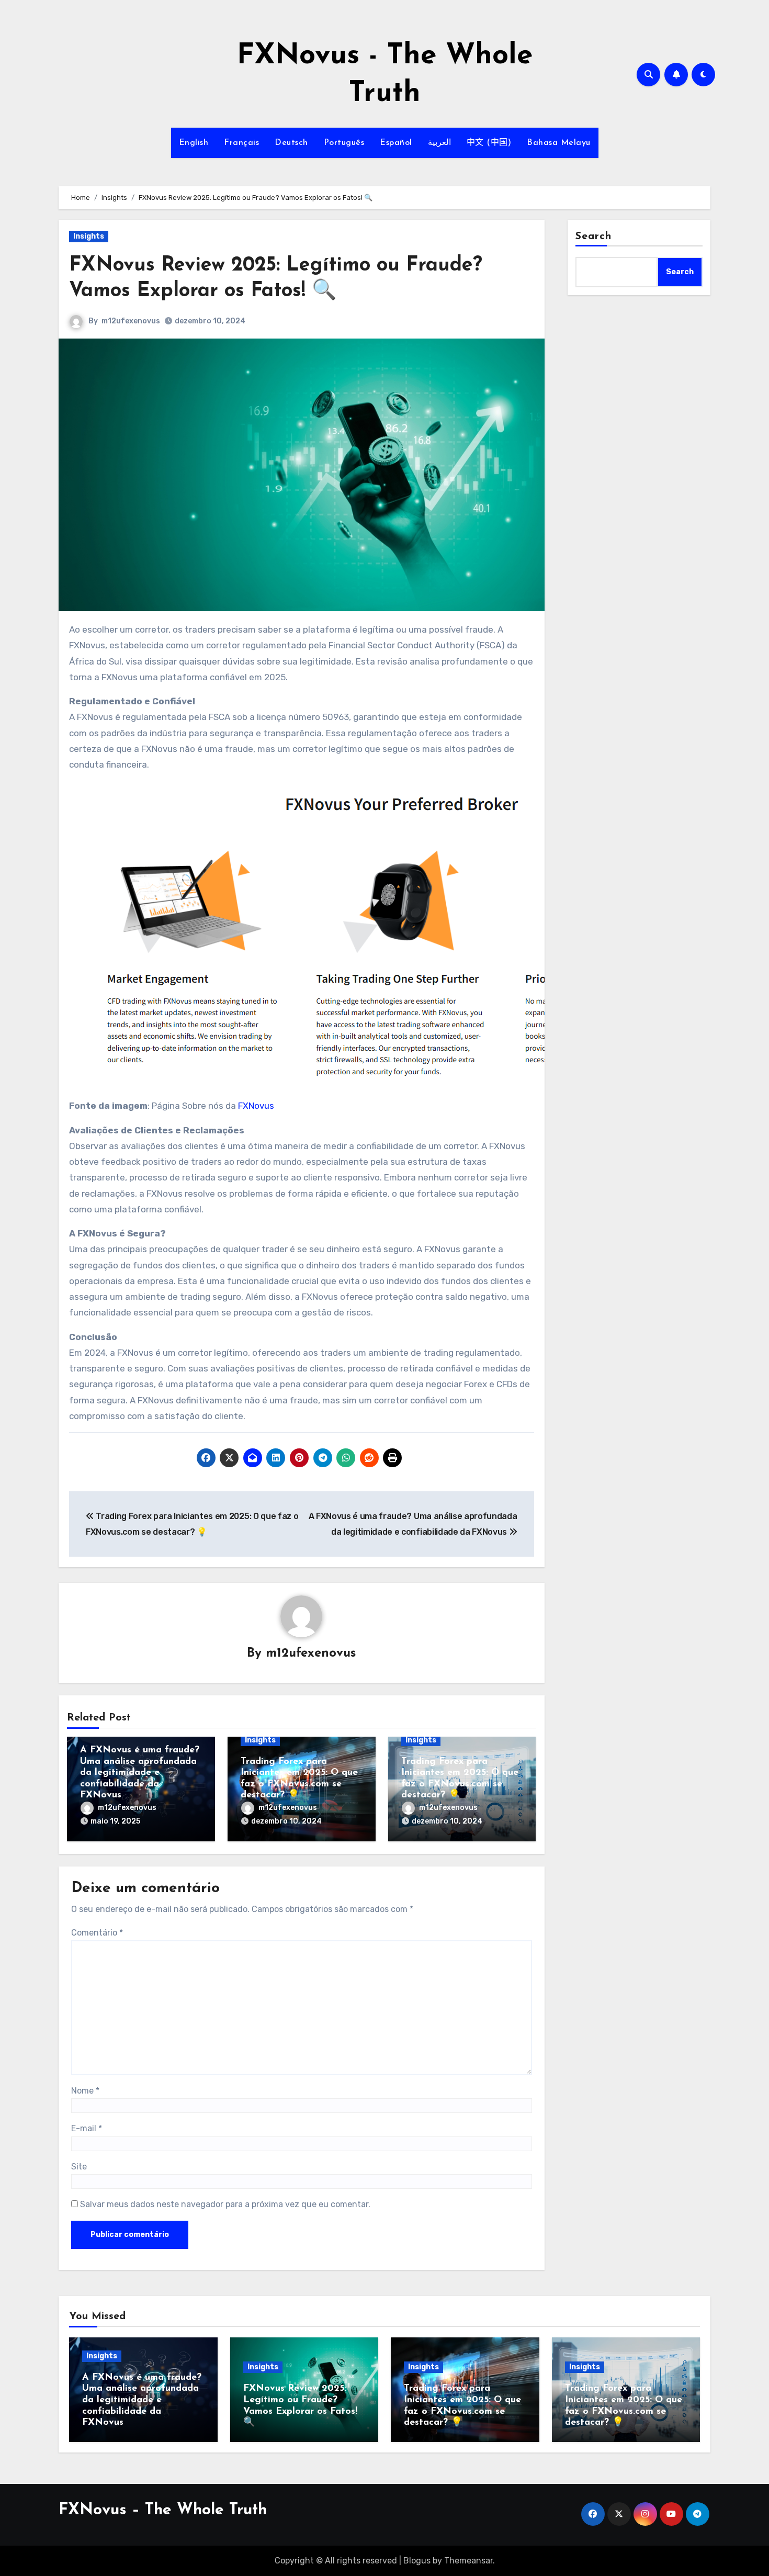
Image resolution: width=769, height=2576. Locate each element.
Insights (89, 236)
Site (79, 2167)
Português (344, 143)
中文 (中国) (489, 143)
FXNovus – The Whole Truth (163, 2510)
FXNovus (256, 1106)
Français (241, 143)
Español (396, 143)
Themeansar (468, 2561)
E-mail (87, 2128)
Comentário (97, 1933)
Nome (85, 2091)
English (194, 143)
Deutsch (291, 143)
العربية (439, 143)
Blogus (417, 2561)
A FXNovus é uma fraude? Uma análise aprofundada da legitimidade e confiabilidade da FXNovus (140, 1773)
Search (594, 237)
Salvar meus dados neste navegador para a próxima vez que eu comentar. (225, 2204)
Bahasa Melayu (559, 143)
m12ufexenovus (131, 321)
